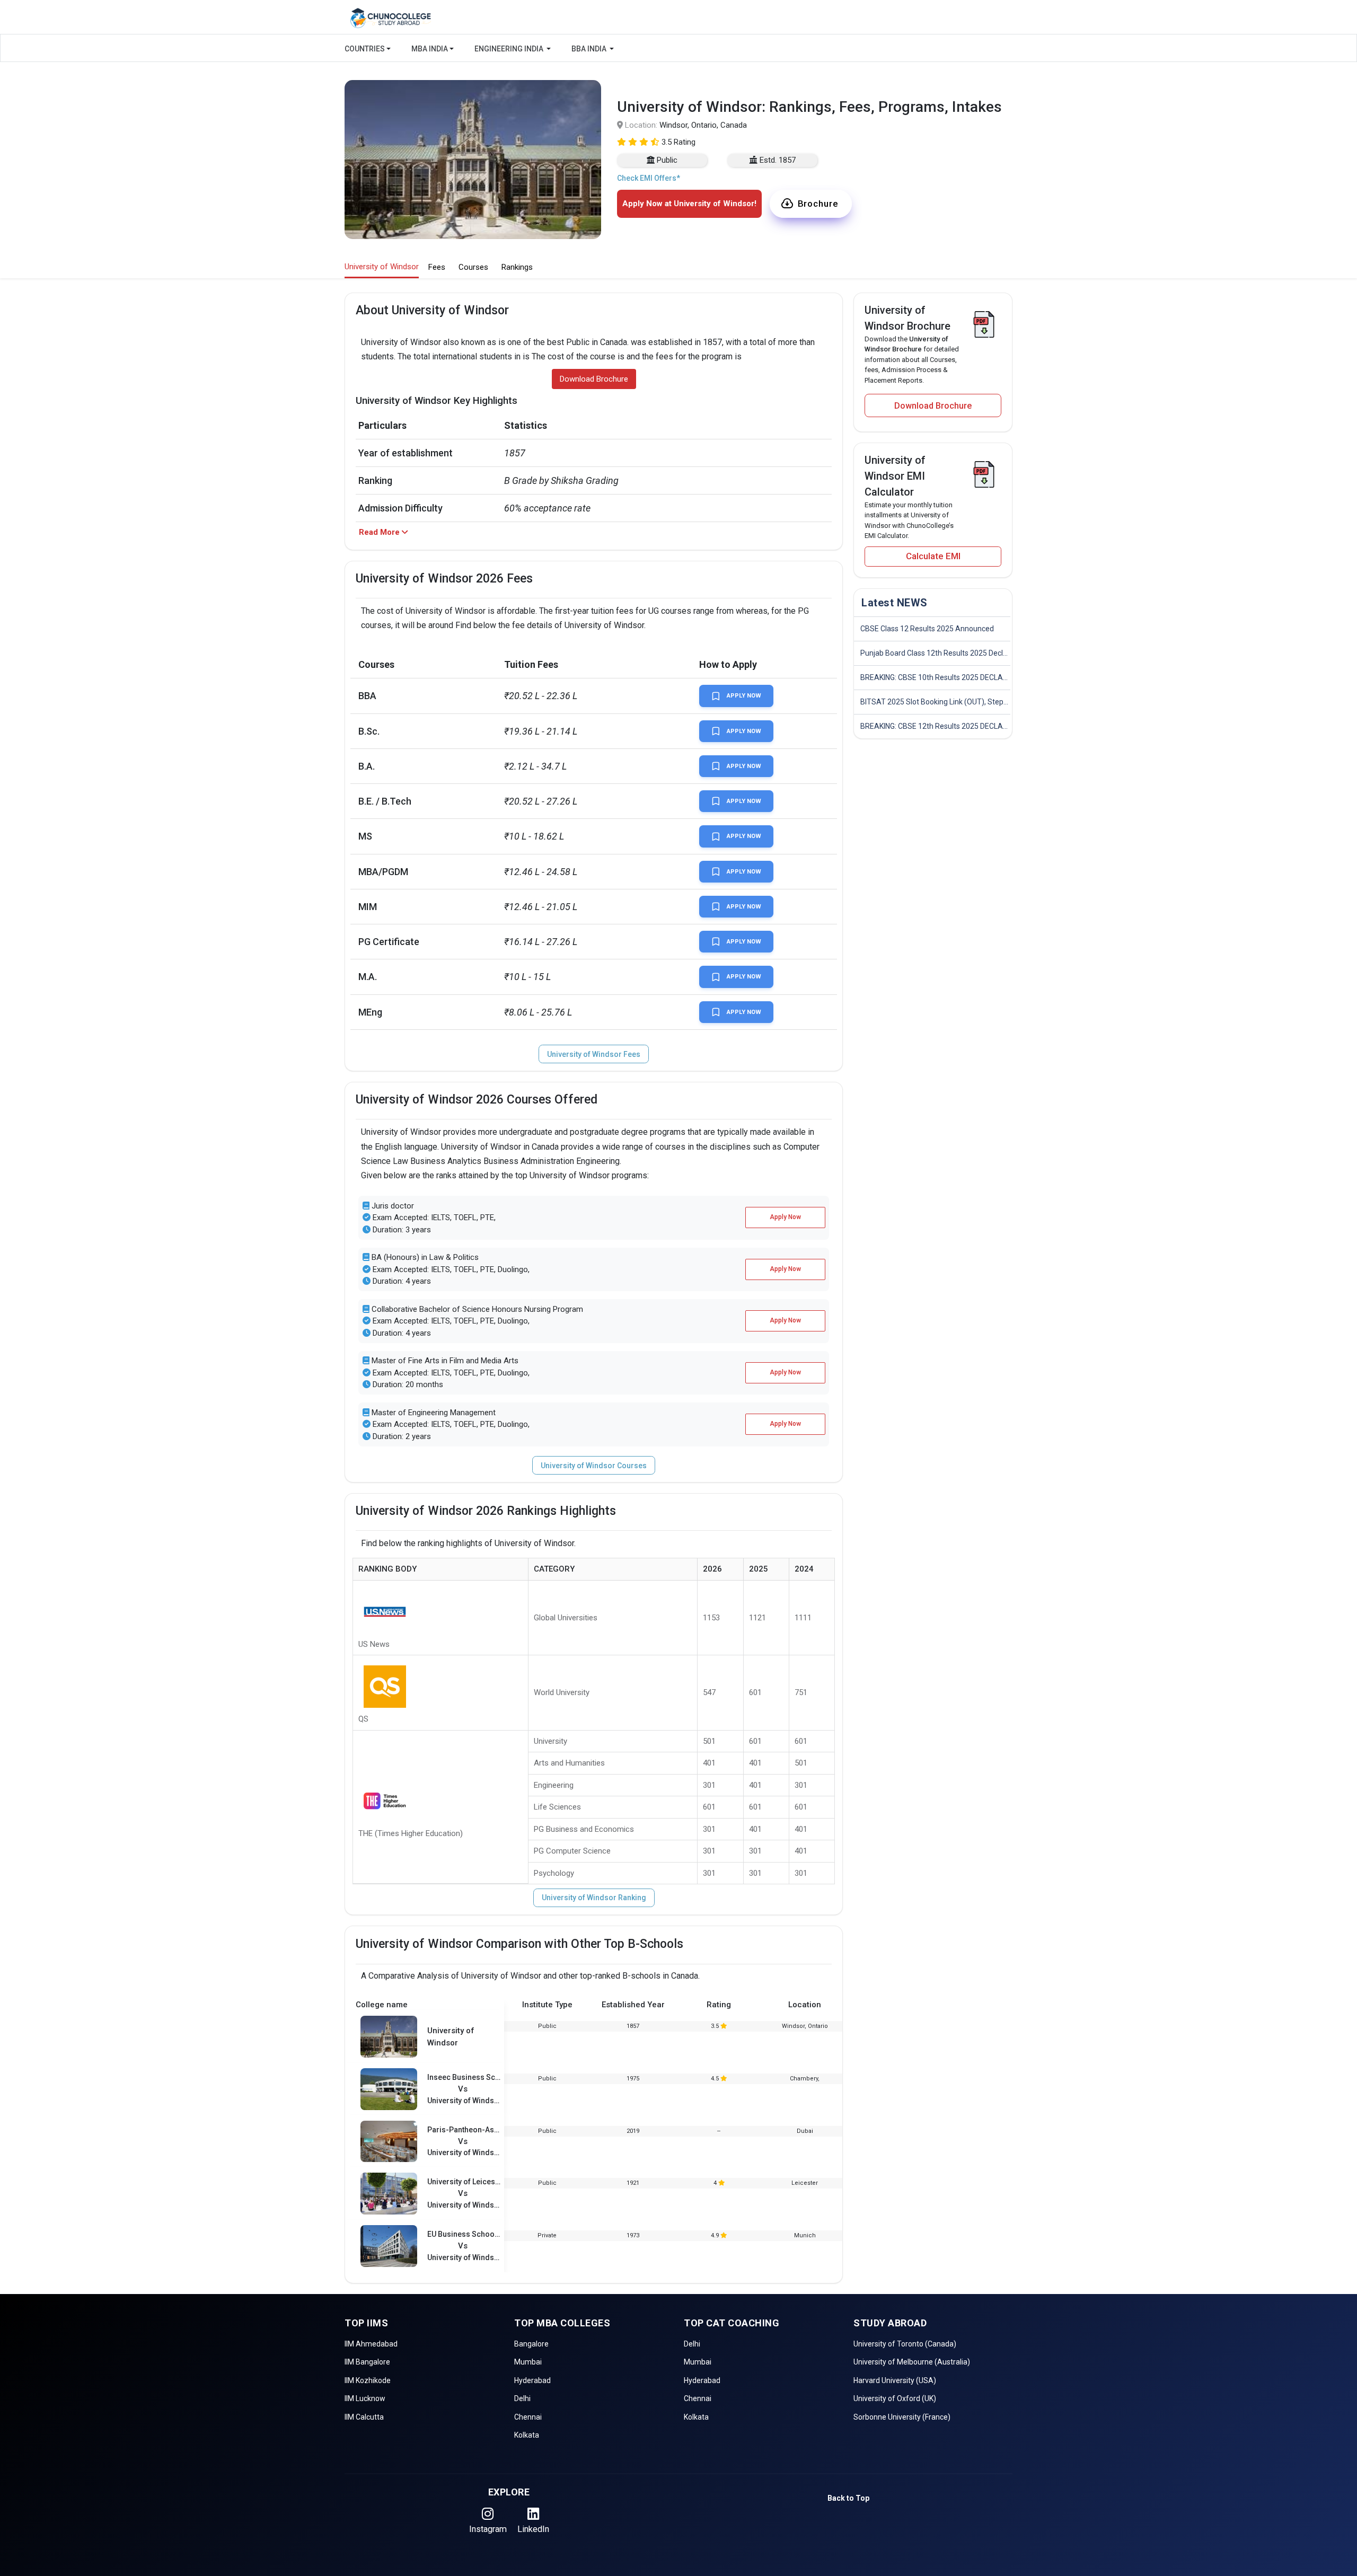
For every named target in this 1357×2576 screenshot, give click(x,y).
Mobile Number (594, 133)
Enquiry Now (678, 319)
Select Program (594, 223)
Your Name (586, 88)
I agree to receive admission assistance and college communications (669, 281)
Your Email (585, 178)
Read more (599, 292)
